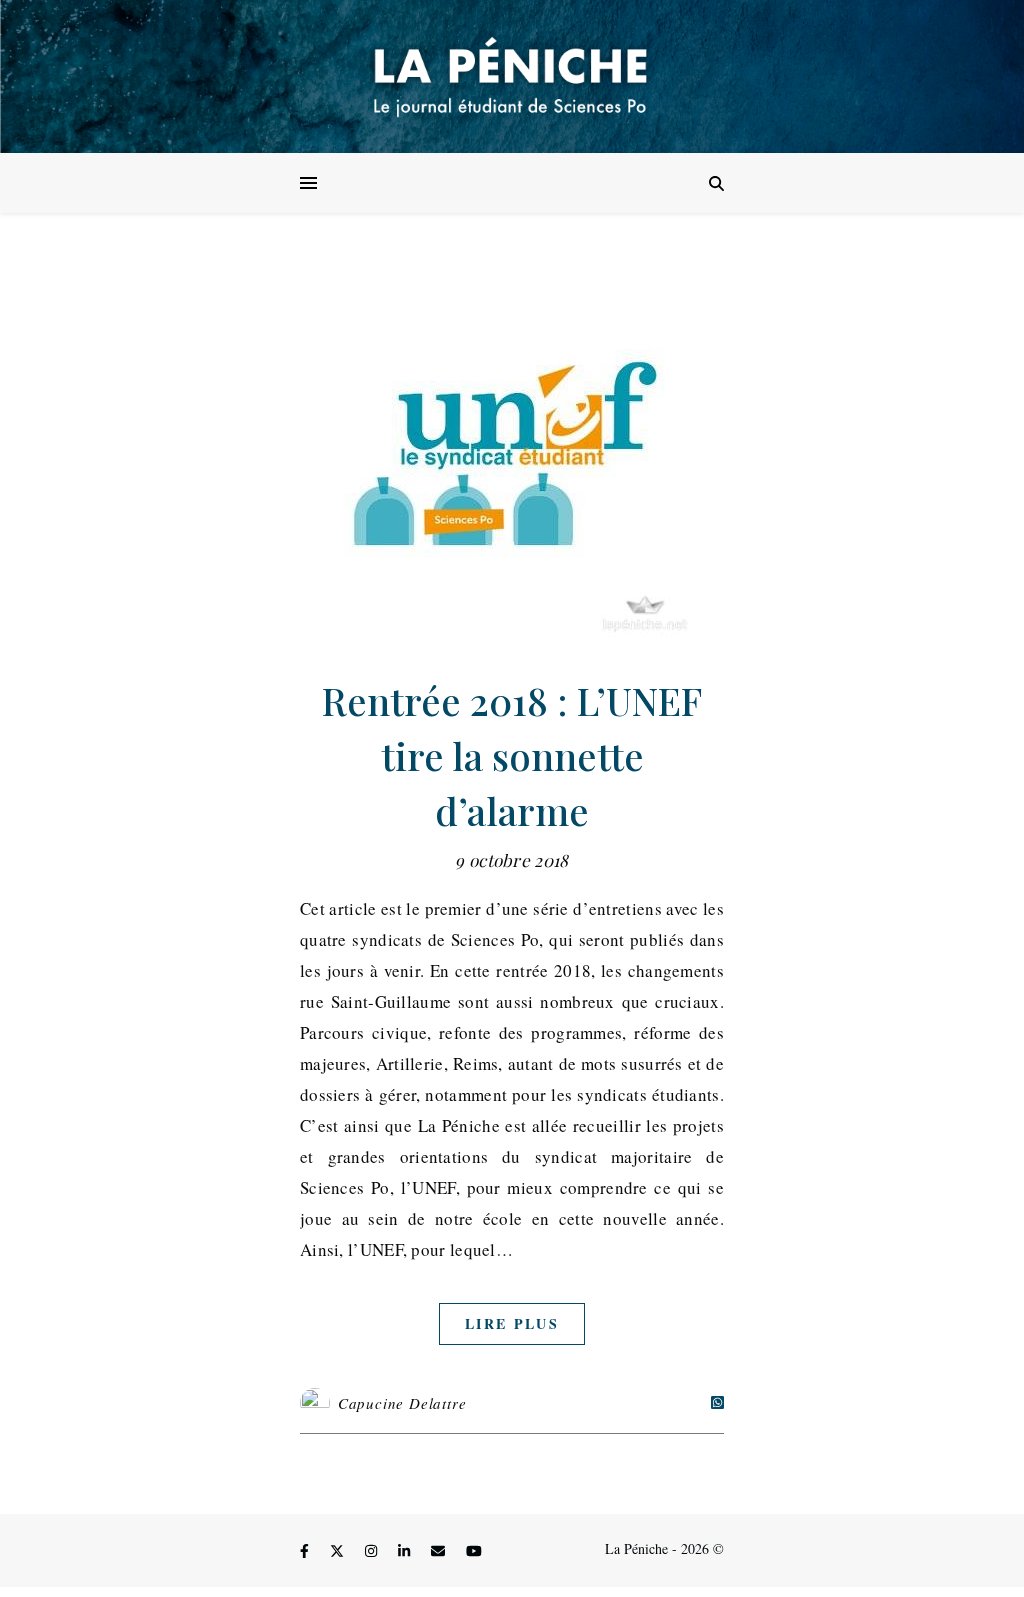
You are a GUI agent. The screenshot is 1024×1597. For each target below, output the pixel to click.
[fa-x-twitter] (339, 1551)
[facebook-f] (306, 1551)
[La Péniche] (512, 76)
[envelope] (440, 1551)
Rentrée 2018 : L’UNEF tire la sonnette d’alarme (512, 755)
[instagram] (373, 1551)
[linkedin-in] (406, 1551)
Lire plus (512, 1323)
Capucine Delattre (402, 1403)
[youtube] (474, 1551)
